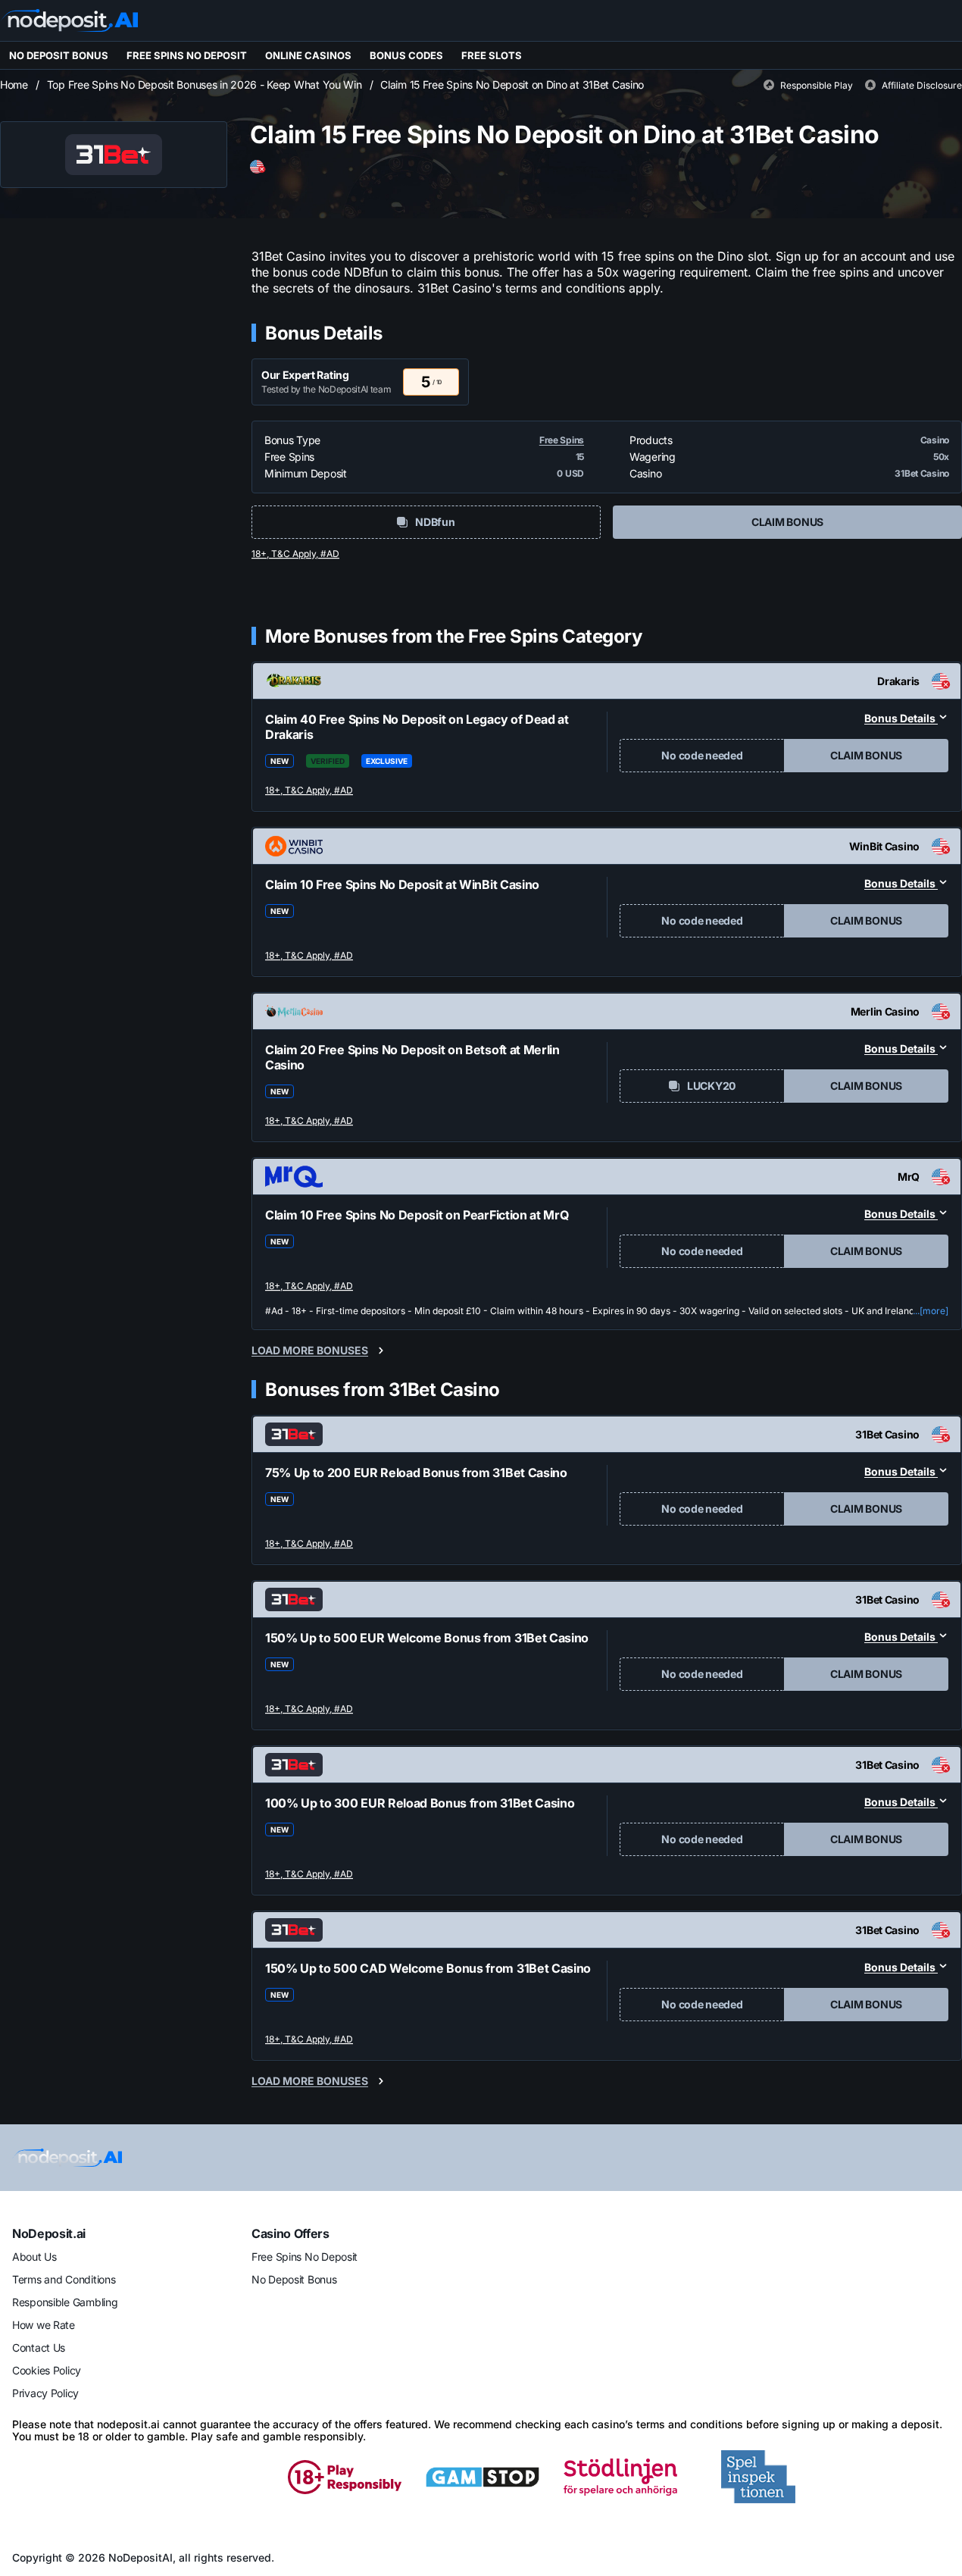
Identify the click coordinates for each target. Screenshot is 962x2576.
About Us (34, 2257)
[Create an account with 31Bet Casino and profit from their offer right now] (310, 1545)
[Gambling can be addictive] (207, 2477)
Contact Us (39, 2348)
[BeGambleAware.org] (69, 2477)
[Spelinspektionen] (758, 2477)
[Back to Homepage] (69, 20)
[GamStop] (483, 2477)
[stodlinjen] (620, 2477)
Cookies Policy (47, 2370)
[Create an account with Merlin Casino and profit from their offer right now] (310, 1122)
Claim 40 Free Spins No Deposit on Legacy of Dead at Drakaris (417, 727)
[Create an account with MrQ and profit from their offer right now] (310, 1287)
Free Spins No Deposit (305, 2257)
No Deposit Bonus (294, 2279)
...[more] (931, 1311)
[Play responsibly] (345, 2477)
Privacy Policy (45, 2393)
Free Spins (562, 440)
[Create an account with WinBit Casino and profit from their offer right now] (310, 956)
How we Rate (44, 2325)
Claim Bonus (787, 522)
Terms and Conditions (64, 2279)
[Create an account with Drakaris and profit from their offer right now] (310, 791)
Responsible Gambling (65, 2302)
